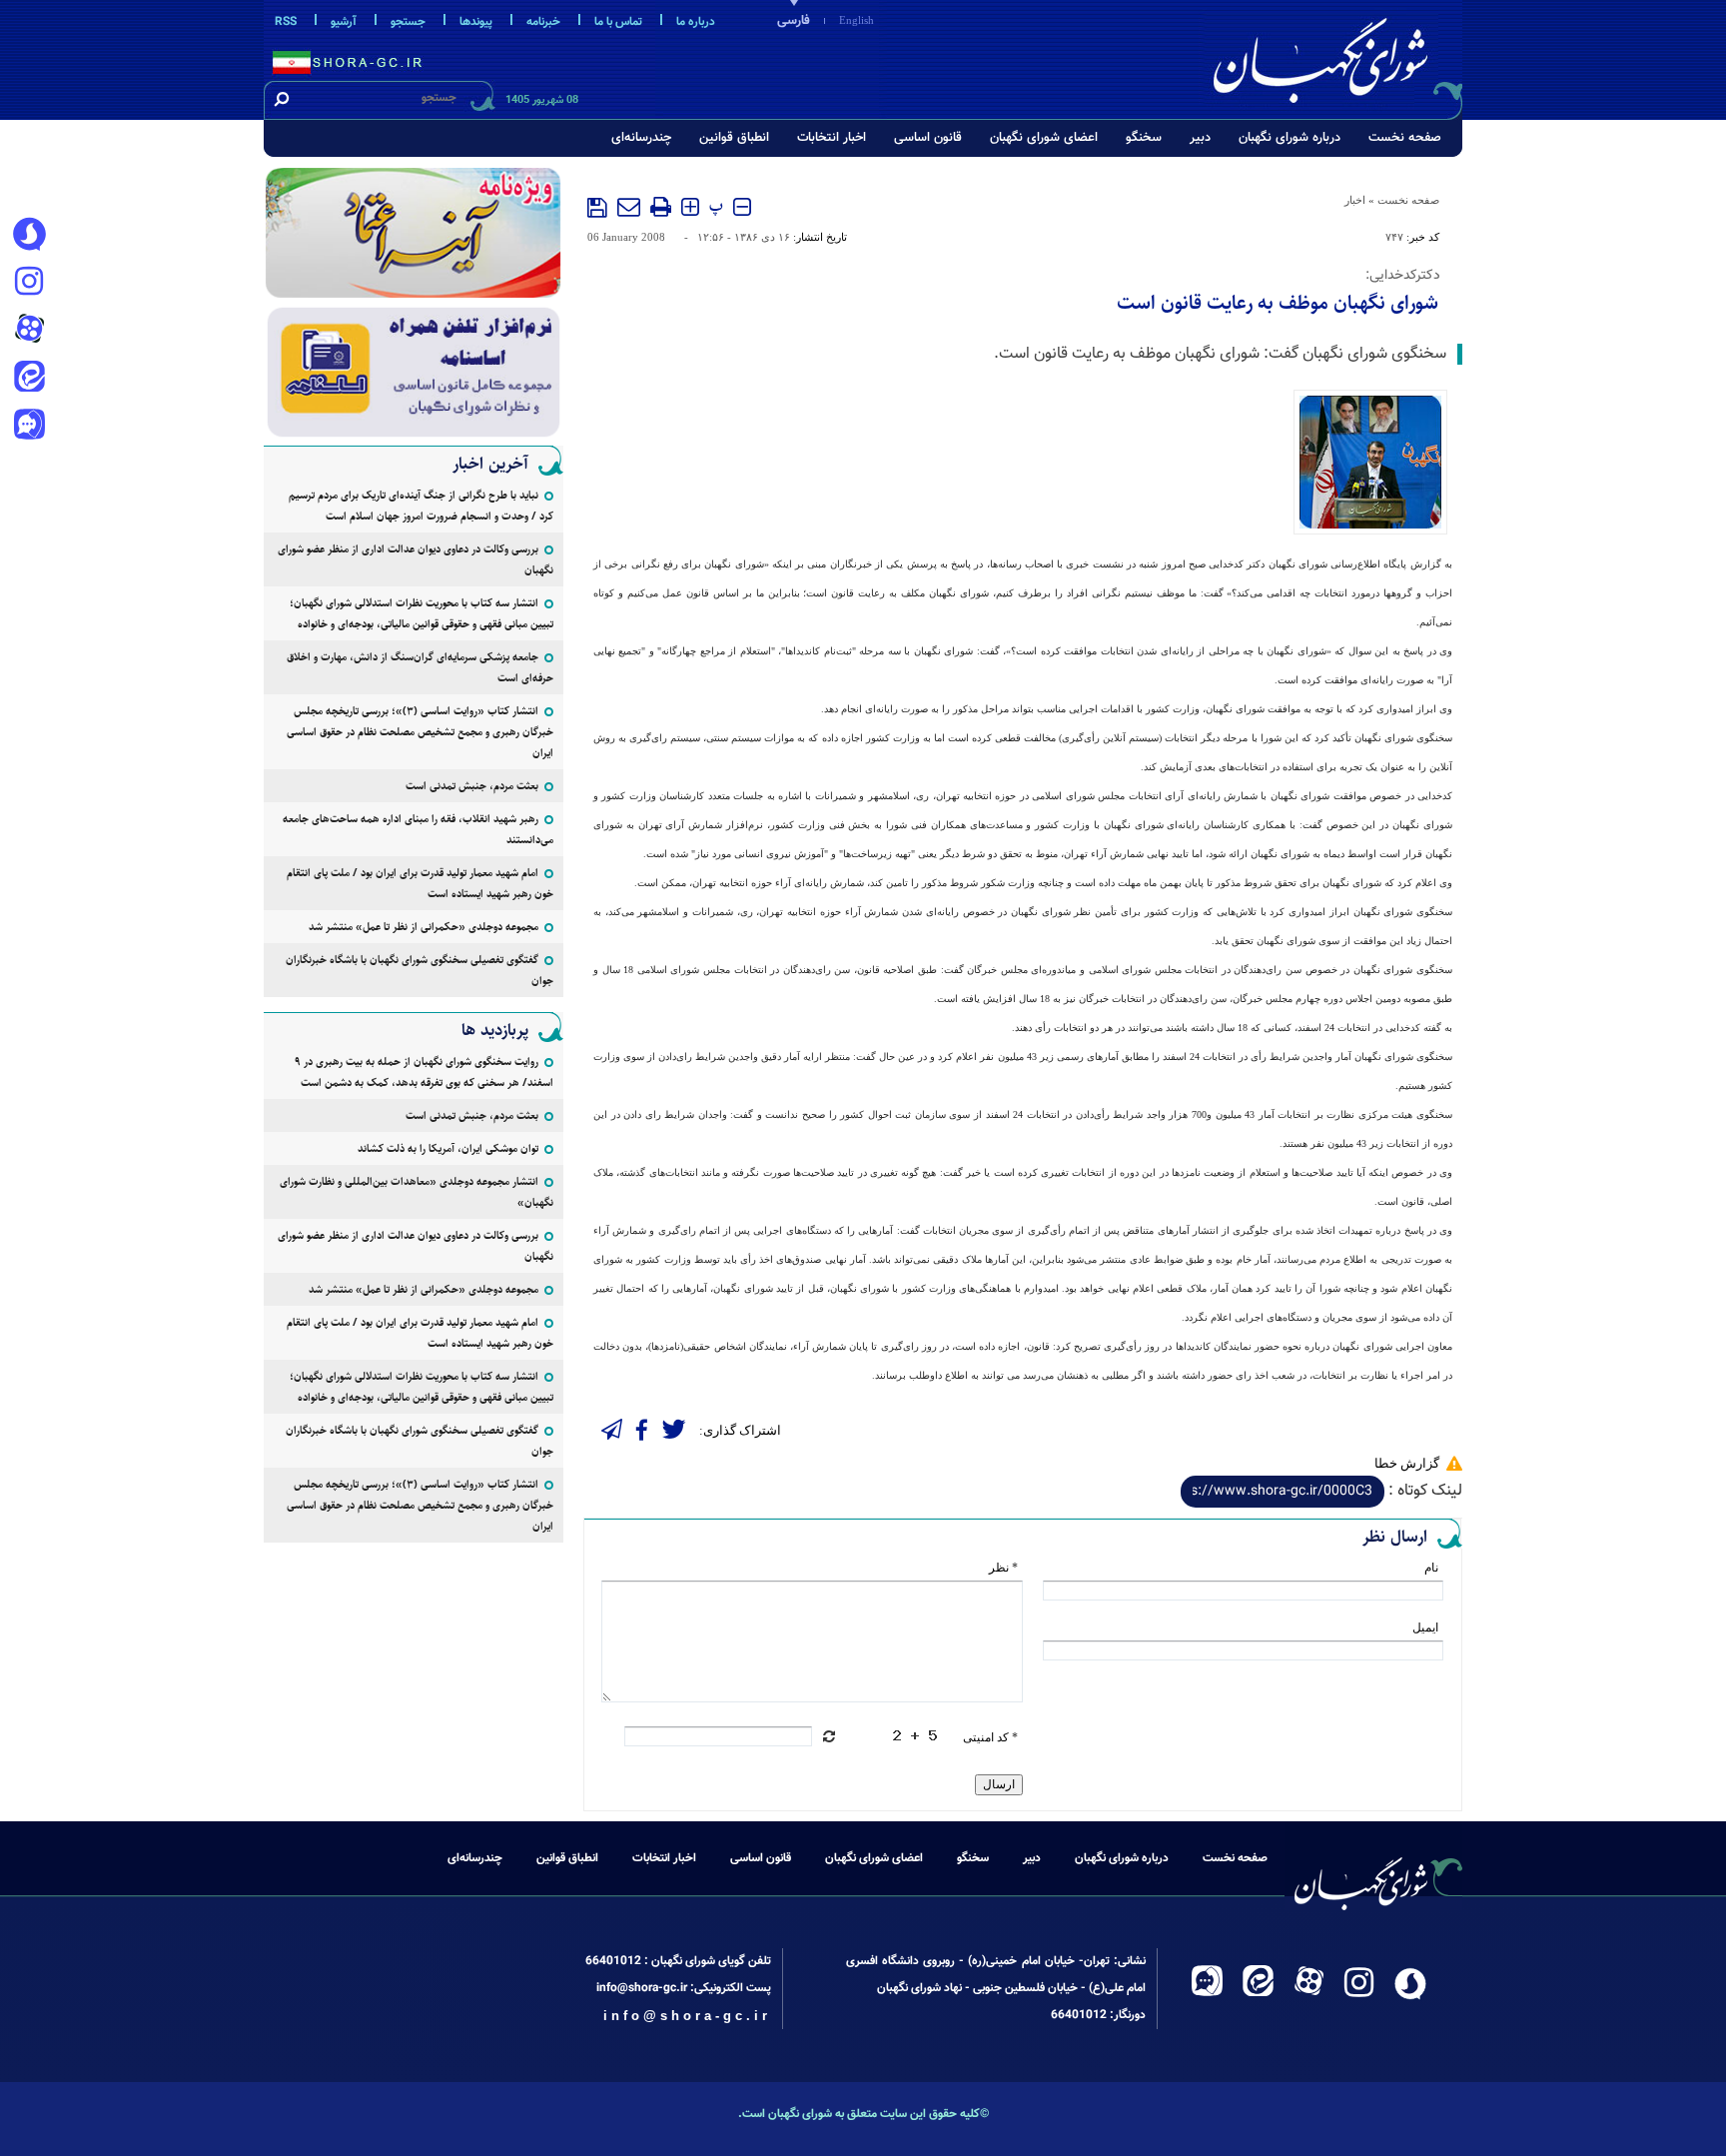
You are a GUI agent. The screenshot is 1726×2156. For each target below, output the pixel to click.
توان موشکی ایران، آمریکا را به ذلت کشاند (448, 1148)
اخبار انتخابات (832, 138)
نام (1431, 1568)
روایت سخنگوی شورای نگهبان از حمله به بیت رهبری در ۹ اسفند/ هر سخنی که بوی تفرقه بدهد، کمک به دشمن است (424, 1072)
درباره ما (696, 22)
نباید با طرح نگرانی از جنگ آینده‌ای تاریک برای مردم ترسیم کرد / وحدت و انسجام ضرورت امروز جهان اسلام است (421, 506)
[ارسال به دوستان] (629, 207)
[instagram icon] (29, 283)
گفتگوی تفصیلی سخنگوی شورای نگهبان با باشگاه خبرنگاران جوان (420, 970)
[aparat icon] (29, 331)
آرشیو (344, 22)
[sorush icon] (29, 235)
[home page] (1334, 56)
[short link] (1283, 1492)
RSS (286, 22)
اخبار (1355, 200)
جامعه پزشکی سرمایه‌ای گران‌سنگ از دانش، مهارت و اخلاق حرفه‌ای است (420, 667)
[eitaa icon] (29, 379)
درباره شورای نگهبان (1290, 138)
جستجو (408, 22)
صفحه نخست (1405, 138)
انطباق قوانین (734, 138)
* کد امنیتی (990, 1737)
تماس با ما (618, 22)
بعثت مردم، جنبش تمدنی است (472, 786)
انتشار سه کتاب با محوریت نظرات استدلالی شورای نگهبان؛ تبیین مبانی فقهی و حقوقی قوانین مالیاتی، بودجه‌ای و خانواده (422, 613)
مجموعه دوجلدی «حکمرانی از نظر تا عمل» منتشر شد (424, 927)
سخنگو (1144, 138)
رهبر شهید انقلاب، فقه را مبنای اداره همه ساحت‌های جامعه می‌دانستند (418, 829)
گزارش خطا (1407, 1463)
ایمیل (1425, 1627)
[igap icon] (29, 427)
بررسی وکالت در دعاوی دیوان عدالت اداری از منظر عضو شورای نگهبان (416, 559)
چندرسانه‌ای (641, 138)
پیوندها (476, 22)
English (857, 20)
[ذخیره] (597, 208)
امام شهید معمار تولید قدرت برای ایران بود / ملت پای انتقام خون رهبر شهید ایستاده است (420, 883)
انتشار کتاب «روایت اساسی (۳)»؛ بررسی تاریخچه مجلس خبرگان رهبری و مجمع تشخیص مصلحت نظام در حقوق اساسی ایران (420, 732)
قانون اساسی (928, 138)
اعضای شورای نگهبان (1044, 138)
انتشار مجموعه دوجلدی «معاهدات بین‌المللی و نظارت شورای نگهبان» (417, 1192)
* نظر (1003, 1568)
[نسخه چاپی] (661, 207)
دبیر (1200, 138)
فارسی (794, 21)
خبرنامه (543, 22)
